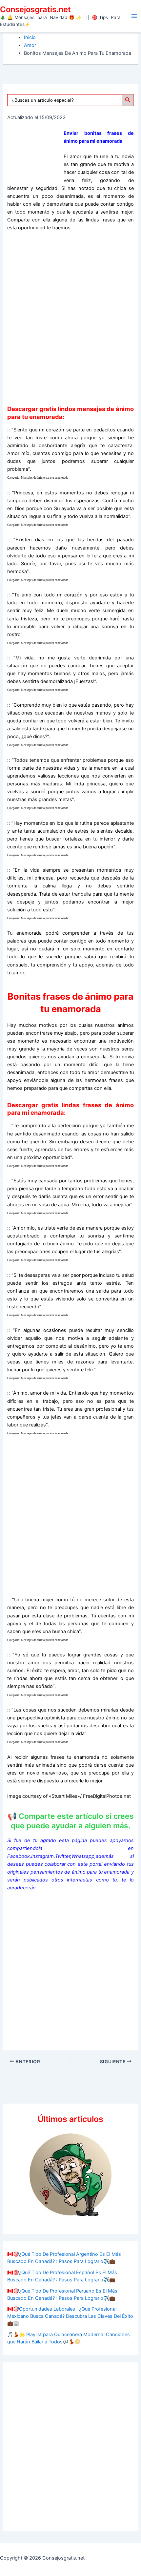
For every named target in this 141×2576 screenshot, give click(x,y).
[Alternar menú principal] (134, 16)
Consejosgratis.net (35, 9)
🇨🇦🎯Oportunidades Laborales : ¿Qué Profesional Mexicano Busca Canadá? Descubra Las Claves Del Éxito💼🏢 (70, 2316)
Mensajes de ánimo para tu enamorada (45, 478)
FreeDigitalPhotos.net (107, 1796)
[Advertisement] (70, 318)
